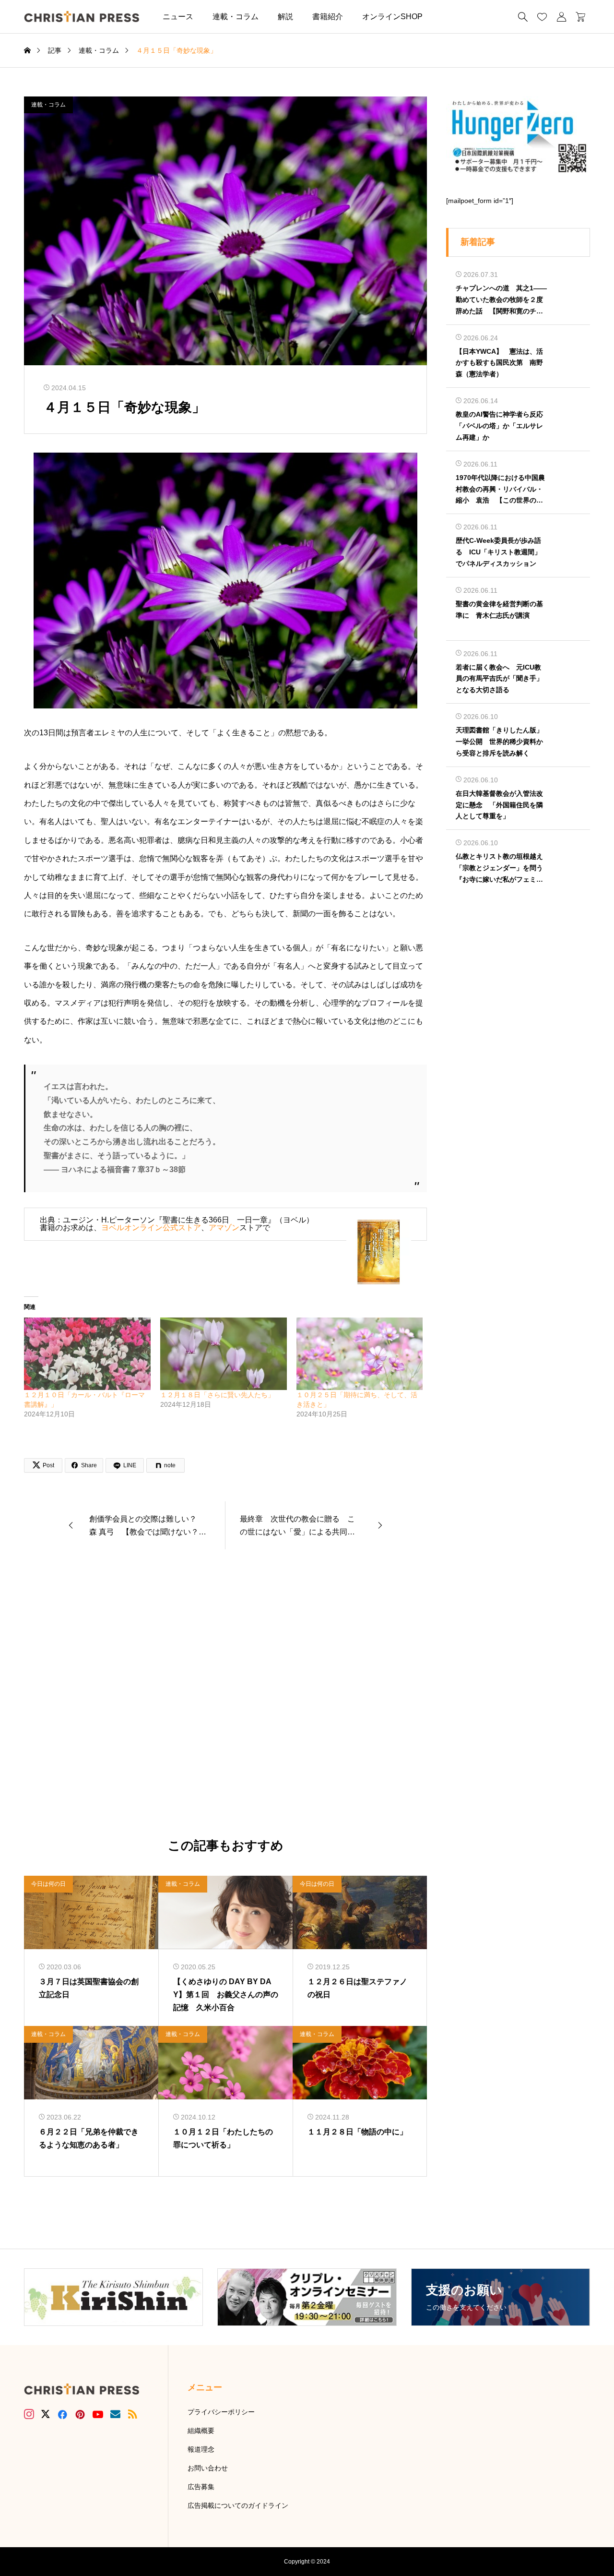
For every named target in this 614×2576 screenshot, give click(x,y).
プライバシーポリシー (221, 2412)
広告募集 (201, 2487)
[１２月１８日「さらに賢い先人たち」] (224, 1354)
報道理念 (201, 2449)
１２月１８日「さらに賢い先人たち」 (217, 1395)
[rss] (132, 2414)
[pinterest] (80, 2414)
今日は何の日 (48, 1884)
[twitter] (46, 2414)
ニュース (178, 17)
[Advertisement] (225, 1694)
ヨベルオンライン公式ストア (151, 1228)
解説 (285, 17)
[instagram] (29, 2414)
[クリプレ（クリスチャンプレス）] (82, 17)
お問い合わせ (208, 2468)
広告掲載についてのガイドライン (238, 2505)
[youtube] (98, 2414)
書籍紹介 (328, 17)
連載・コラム (236, 17)
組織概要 (201, 2431)
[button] (447, 17)
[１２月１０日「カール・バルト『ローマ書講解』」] (87, 1354)
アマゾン (224, 1228)
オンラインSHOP (392, 17)
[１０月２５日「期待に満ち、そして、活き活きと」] (360, 1354)
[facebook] (62, 2414)
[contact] (115, 2414)
